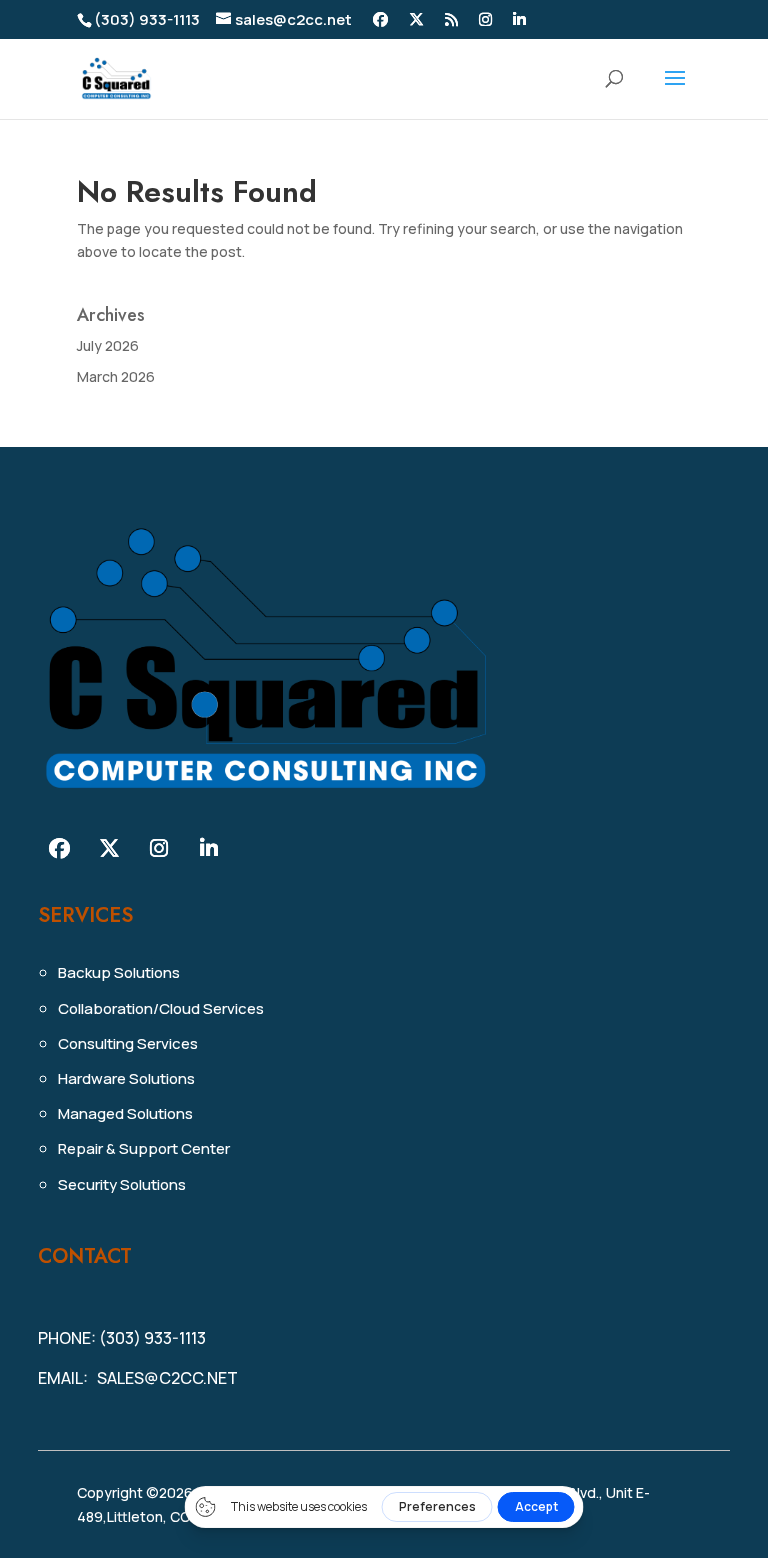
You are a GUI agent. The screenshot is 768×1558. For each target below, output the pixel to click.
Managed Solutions (125, 1113)
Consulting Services (128, 1043)
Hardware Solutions (126, 1078)
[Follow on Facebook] (59, 848)
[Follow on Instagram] (159, 848)
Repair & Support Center (144, 1148)
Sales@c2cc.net (167, 1378)
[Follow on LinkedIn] (209, 848)
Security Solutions (122, 1184)
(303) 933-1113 (147, 19)
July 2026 (108, 345)
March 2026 (116, 376)
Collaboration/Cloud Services (161, 1008)
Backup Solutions (119, 972)
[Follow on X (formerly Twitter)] (109, 848)
